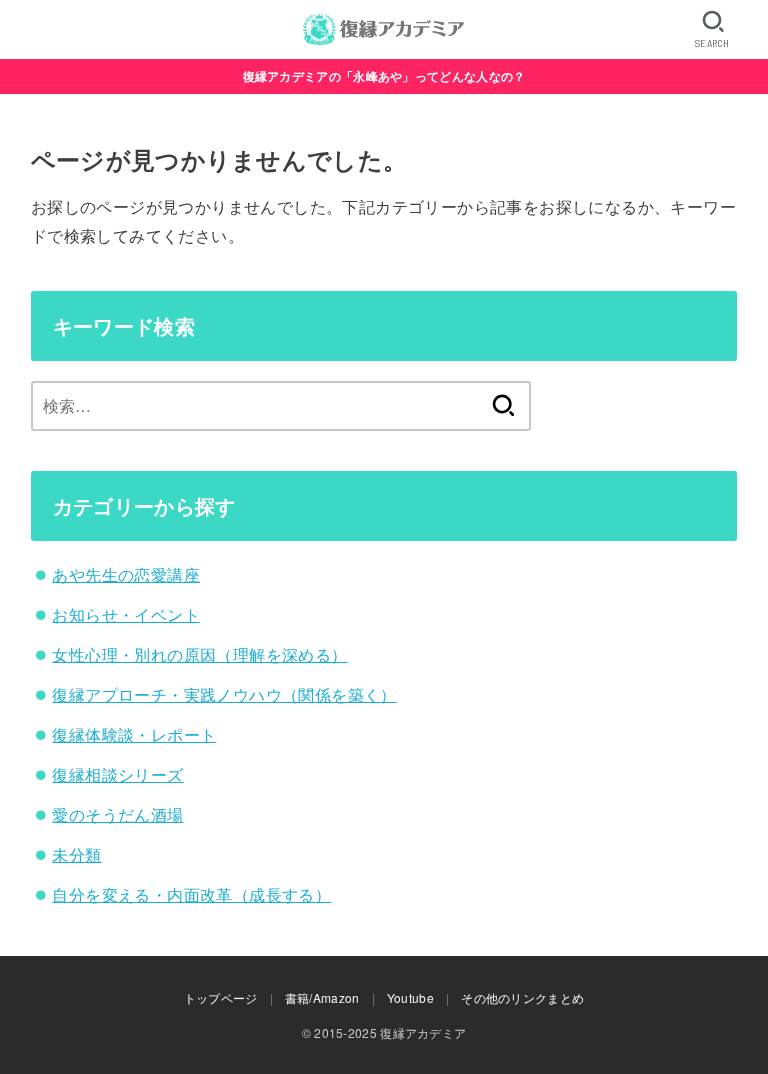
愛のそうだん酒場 (117, 814)
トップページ (221, 997)
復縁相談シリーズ (117, 774)
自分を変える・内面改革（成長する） (191, 894)
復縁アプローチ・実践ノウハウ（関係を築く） (224, 694)
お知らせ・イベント (126, 614)
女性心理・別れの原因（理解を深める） (199, 654)
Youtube (410, 997)
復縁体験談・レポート (134, 734)
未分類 (76, 854)
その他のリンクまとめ (522, 997)
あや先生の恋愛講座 (126, 574)
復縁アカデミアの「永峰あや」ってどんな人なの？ (384, 76)
